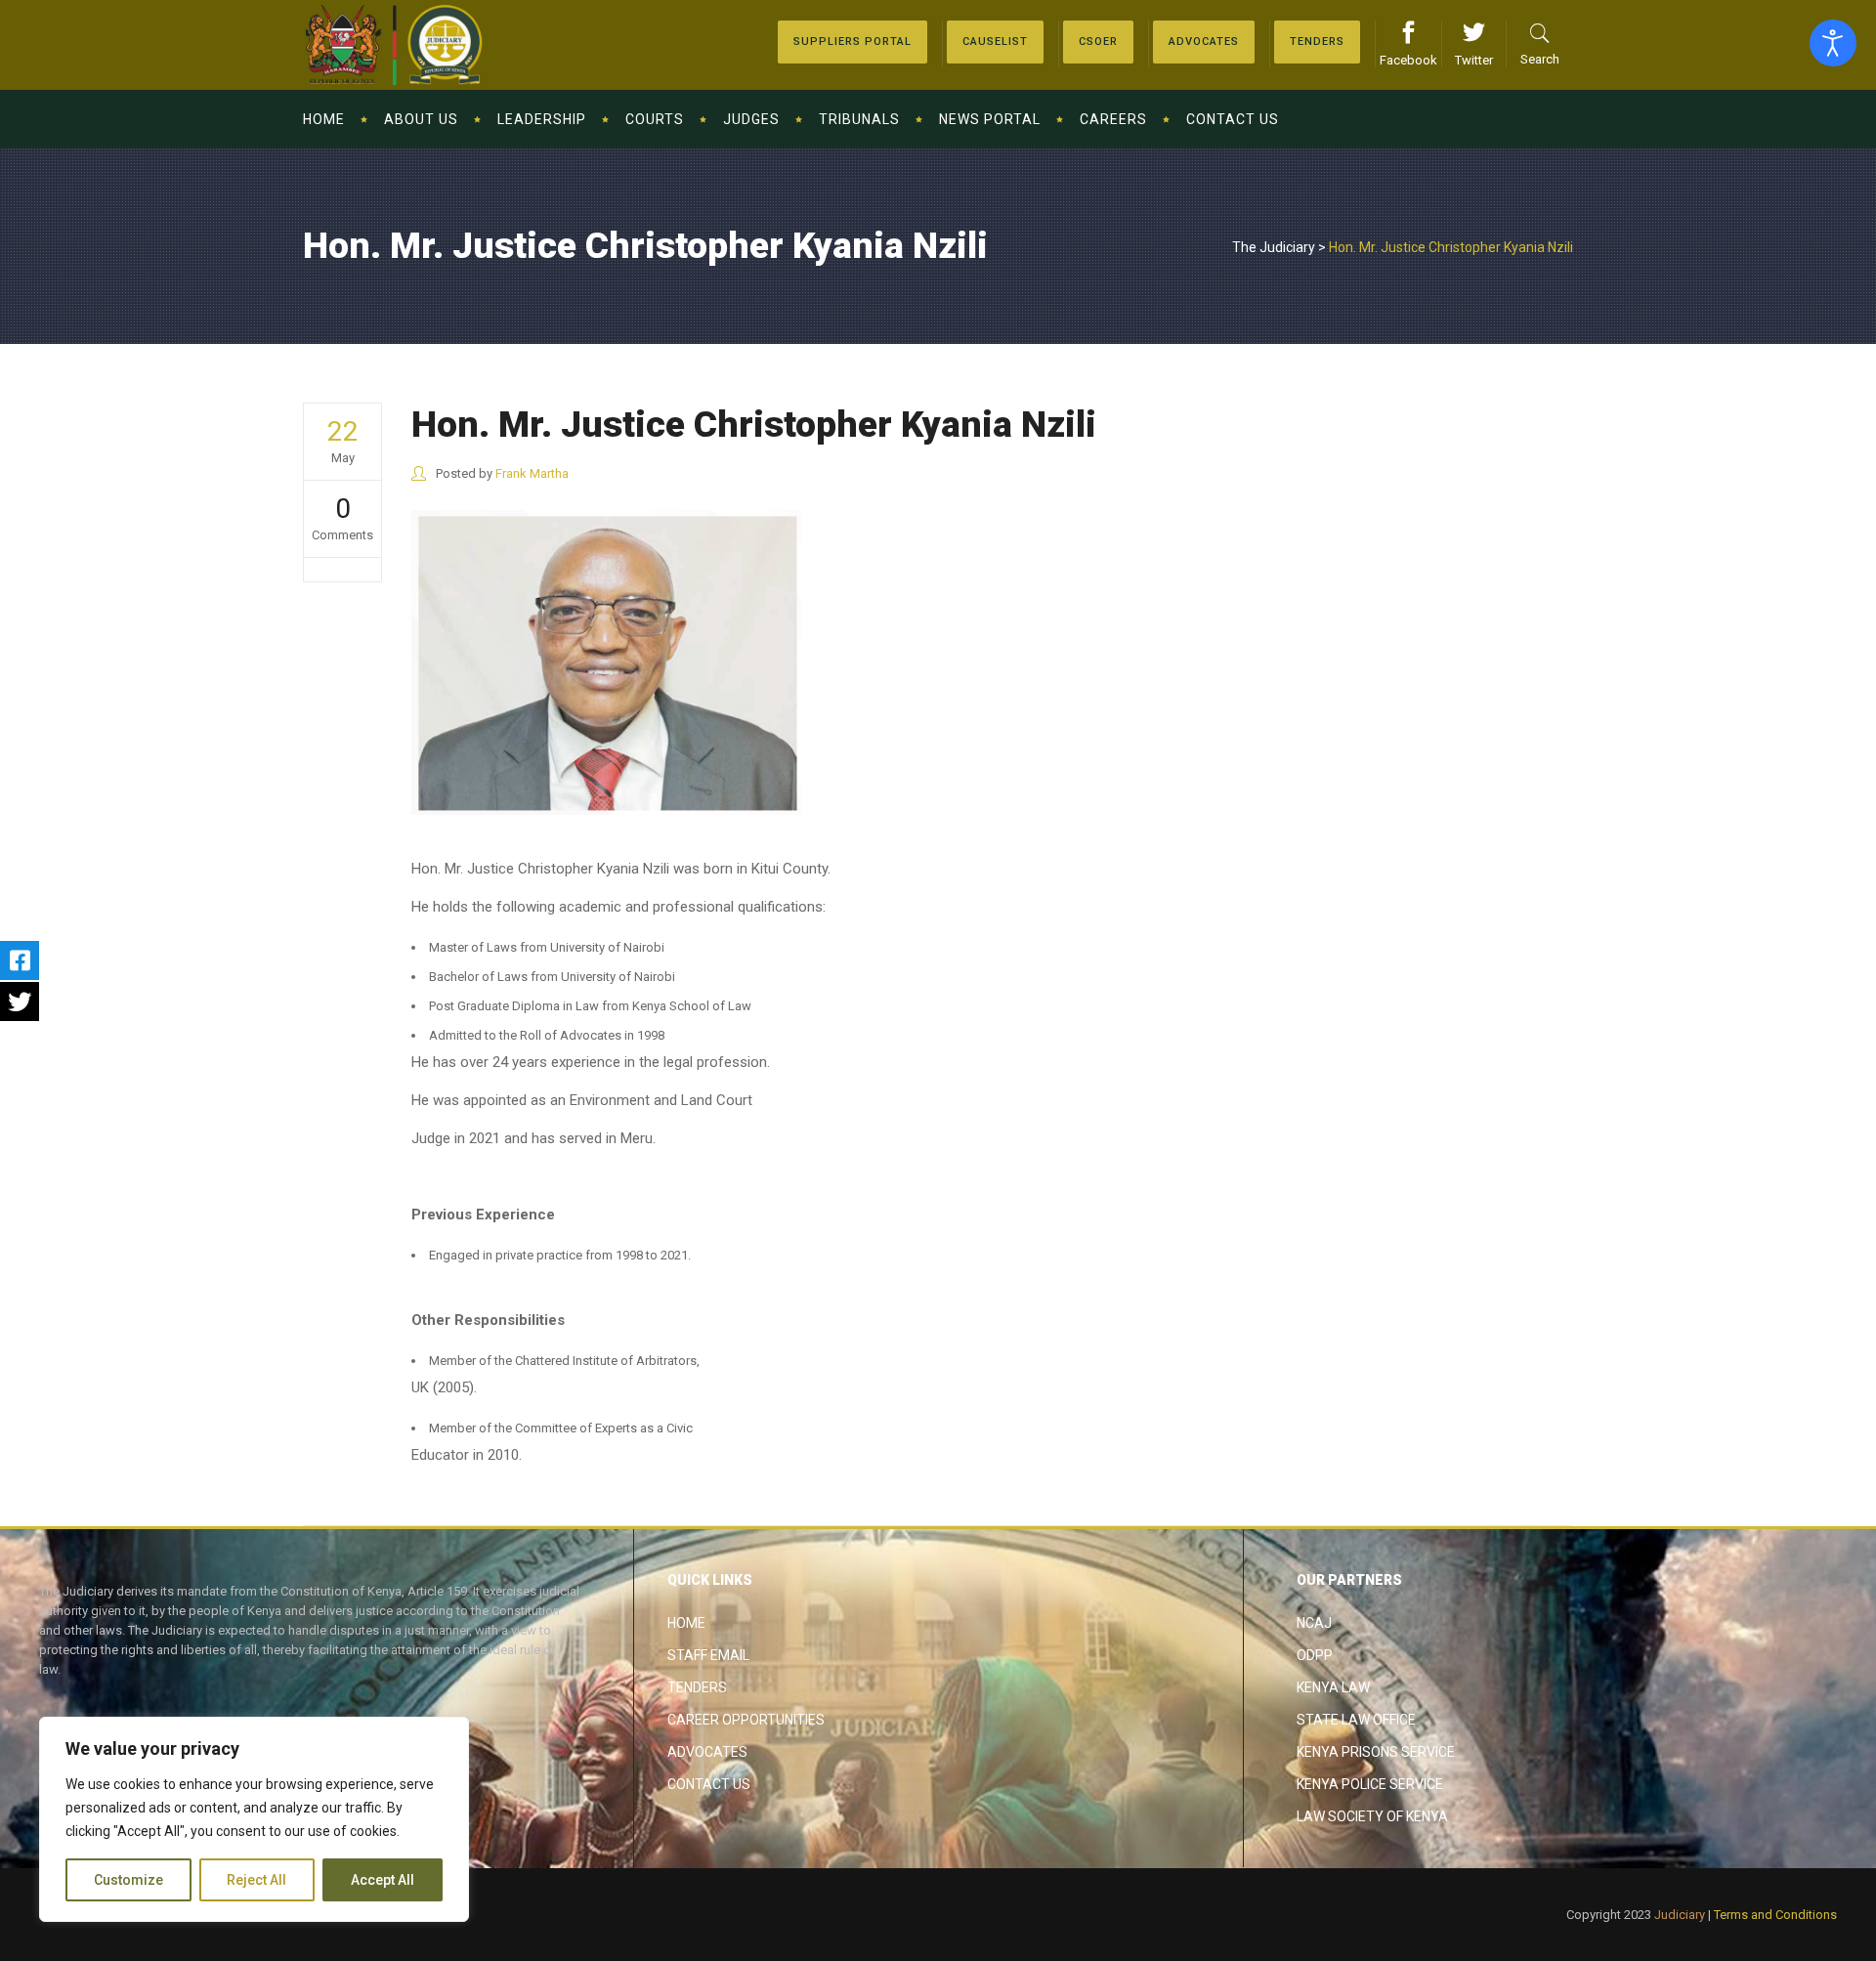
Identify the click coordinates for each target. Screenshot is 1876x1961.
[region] (254, 1819)
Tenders (697, 1687)
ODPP (1315, 1655)
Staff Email (708, 1655)
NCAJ (1314, 1623)
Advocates (707, 1752)
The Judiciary (1274, 247)
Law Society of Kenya (1372, 1816)
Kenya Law (1333, 1687)
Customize (128, 1880)
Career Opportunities (746, 1720)
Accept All (383, 1880)
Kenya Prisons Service (1376, 1752)
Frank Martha (532, 473)
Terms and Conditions (1775, 1915)
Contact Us (709, 1784)
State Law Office (1356, 1720)
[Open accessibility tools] (1833, 43)
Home (686, 1623)
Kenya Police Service (1370, 1784)
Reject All (256, 1880)
